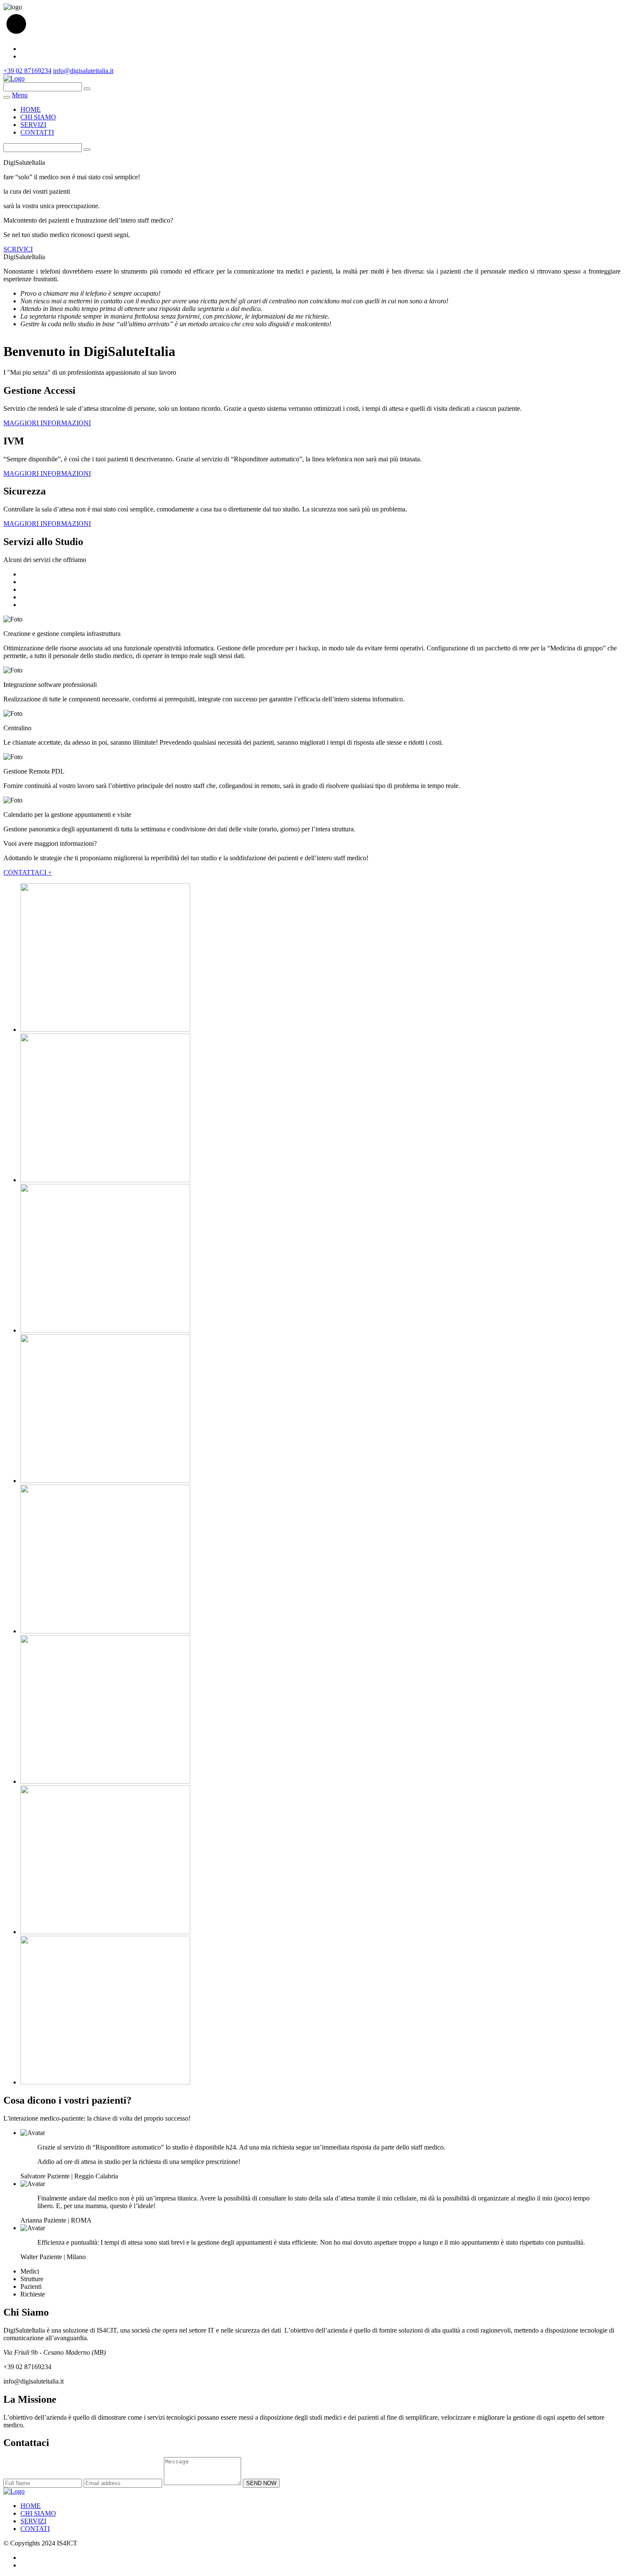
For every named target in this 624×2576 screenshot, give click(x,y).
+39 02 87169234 (27, 71)
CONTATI (35, 2529)
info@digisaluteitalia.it (83, 71)
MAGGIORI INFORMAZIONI (47, 423)
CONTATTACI (28, 872)
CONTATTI (37, 132)
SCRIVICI (18, 249)
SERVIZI (33, 125)
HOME (31, 109)
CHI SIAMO (38, 117)
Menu (20, 95)
